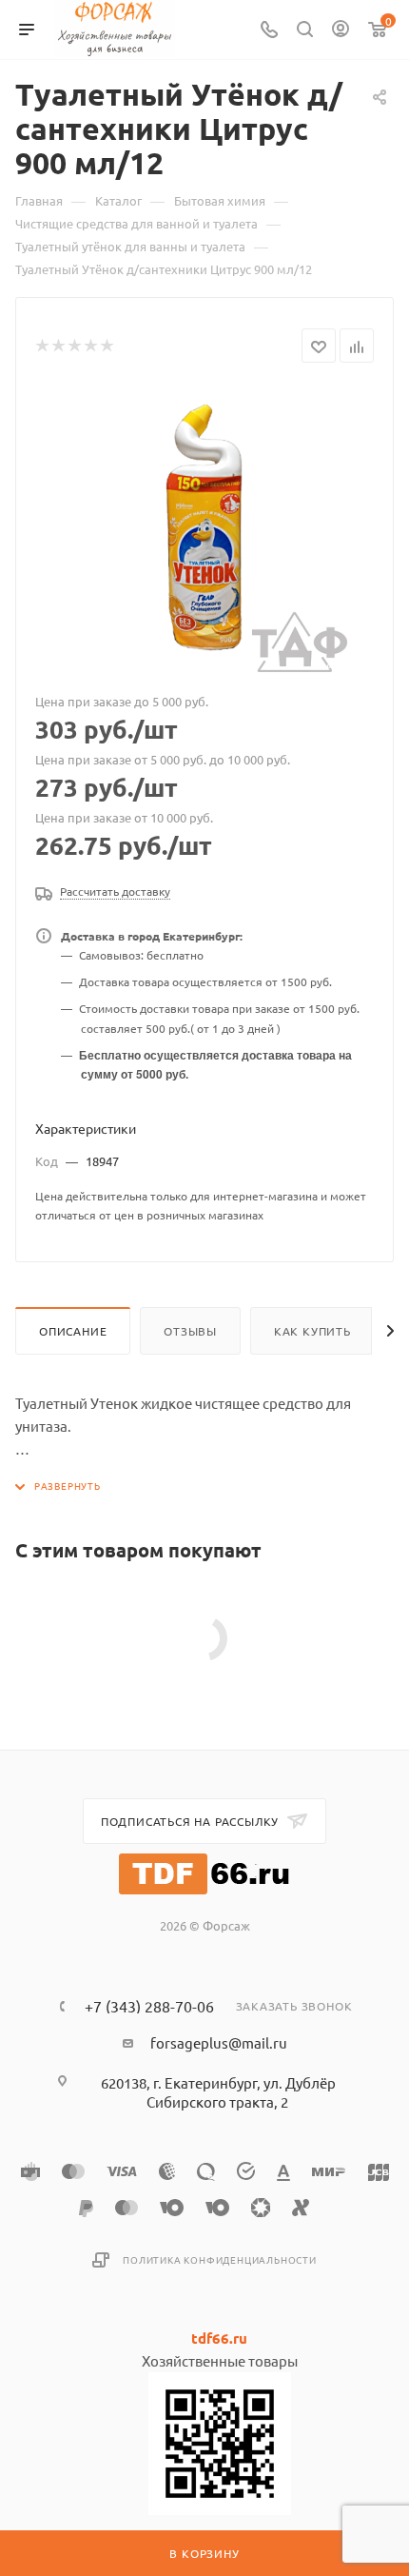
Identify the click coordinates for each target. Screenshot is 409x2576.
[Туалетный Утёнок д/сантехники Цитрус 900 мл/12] (204, 529)
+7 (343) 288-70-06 (149, 2006)
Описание (73, 1331)
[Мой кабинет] (341, 30)
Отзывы (190, 1331)
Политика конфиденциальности (220, 2259)
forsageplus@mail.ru (219, 2042)
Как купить (312, 1331)
